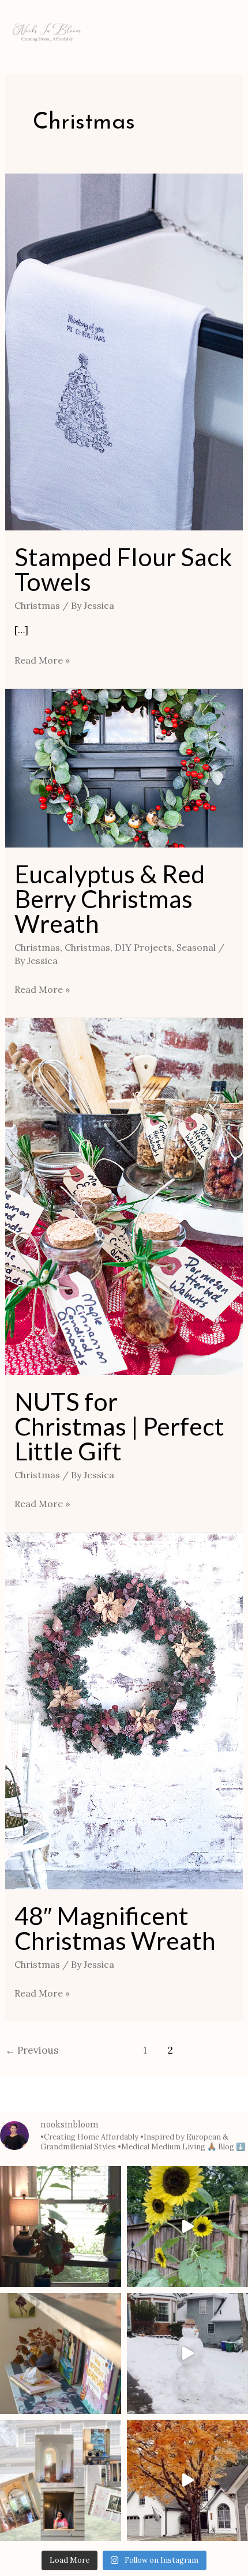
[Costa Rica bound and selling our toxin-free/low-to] (61, 2227)
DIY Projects (143, 947)
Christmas (37, 605)
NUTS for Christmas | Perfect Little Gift (119, 1426)
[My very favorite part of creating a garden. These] (187, 2227)
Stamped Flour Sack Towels (123, 569)
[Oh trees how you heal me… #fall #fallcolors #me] (187, 2480)
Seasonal (196, 947)
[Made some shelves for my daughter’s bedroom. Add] (61, 2353)
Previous (32, 2050)
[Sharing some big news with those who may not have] (61, 2480)
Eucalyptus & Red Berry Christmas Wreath (110, 899)
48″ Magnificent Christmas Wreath (115, 1928)
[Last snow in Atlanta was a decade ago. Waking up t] (187, 2353)
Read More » (42, 659)
